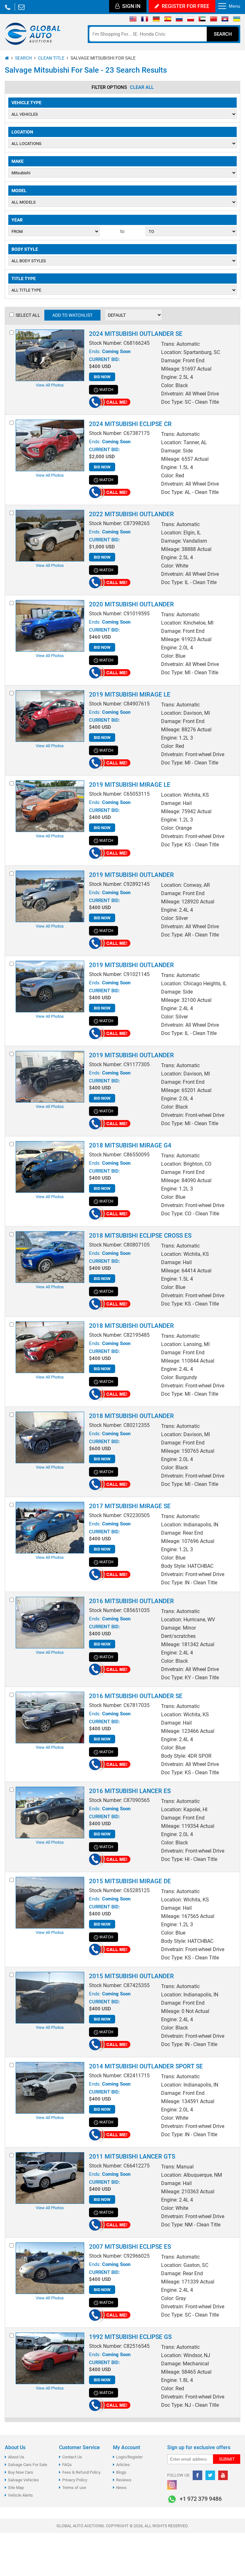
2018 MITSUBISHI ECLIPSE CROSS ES (140, 1236)
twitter (210, 2475)
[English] (133, 20)
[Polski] (191, 20)
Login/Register (129, 2457)
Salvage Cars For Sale (28, 2465)
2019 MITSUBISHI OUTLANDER (131, 875)
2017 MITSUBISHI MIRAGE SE (130, 1506)
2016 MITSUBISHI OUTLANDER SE (136, 1696)
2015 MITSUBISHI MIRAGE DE (130, 1881)
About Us (16, 2457)
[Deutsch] (156, 20)
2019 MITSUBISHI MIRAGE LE (130, 695)
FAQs (67, 2465)
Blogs (121, 2472)
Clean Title (51, 58)
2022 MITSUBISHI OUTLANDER (131, 514)
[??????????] (237, 20)
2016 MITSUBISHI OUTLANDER (131, 1601)
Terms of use (74, 2488)
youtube (223, 2475)
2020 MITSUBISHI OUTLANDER (131, 604)
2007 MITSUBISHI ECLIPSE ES (130, 2247)
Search (223, 34)
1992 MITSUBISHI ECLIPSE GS (130, 2337)
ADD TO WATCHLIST (72, 315)
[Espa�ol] (168, 20)
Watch (106, 390)
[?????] (225, 20)
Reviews (124, 2480)
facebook (197, 2475)
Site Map (16, 2488)
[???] (214, 20)
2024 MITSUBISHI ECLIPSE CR (130, 424)
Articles (123, 2465)
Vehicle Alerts (20, 2495)
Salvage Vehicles (23, 2480)
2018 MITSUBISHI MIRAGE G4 (130, 1145)
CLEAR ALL (142, 87)
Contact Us (72, 2457)
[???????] (179, 20)
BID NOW (102, 377)
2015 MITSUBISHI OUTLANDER (131, 1976)
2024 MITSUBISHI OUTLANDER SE (136, 334)
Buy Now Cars (21, 2472)
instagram (172, 2485)
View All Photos (50, 385)
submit (227, 2459)
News (121, 2488)
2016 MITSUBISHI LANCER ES (130, 1791)
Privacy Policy (75, 2480)
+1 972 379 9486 (8, 7)
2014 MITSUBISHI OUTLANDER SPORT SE (146, 2066)
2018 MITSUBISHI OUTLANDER (131, 1326)
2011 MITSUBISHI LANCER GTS (132, 2156)
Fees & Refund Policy (81, 2472)
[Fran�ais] (145, 20)
